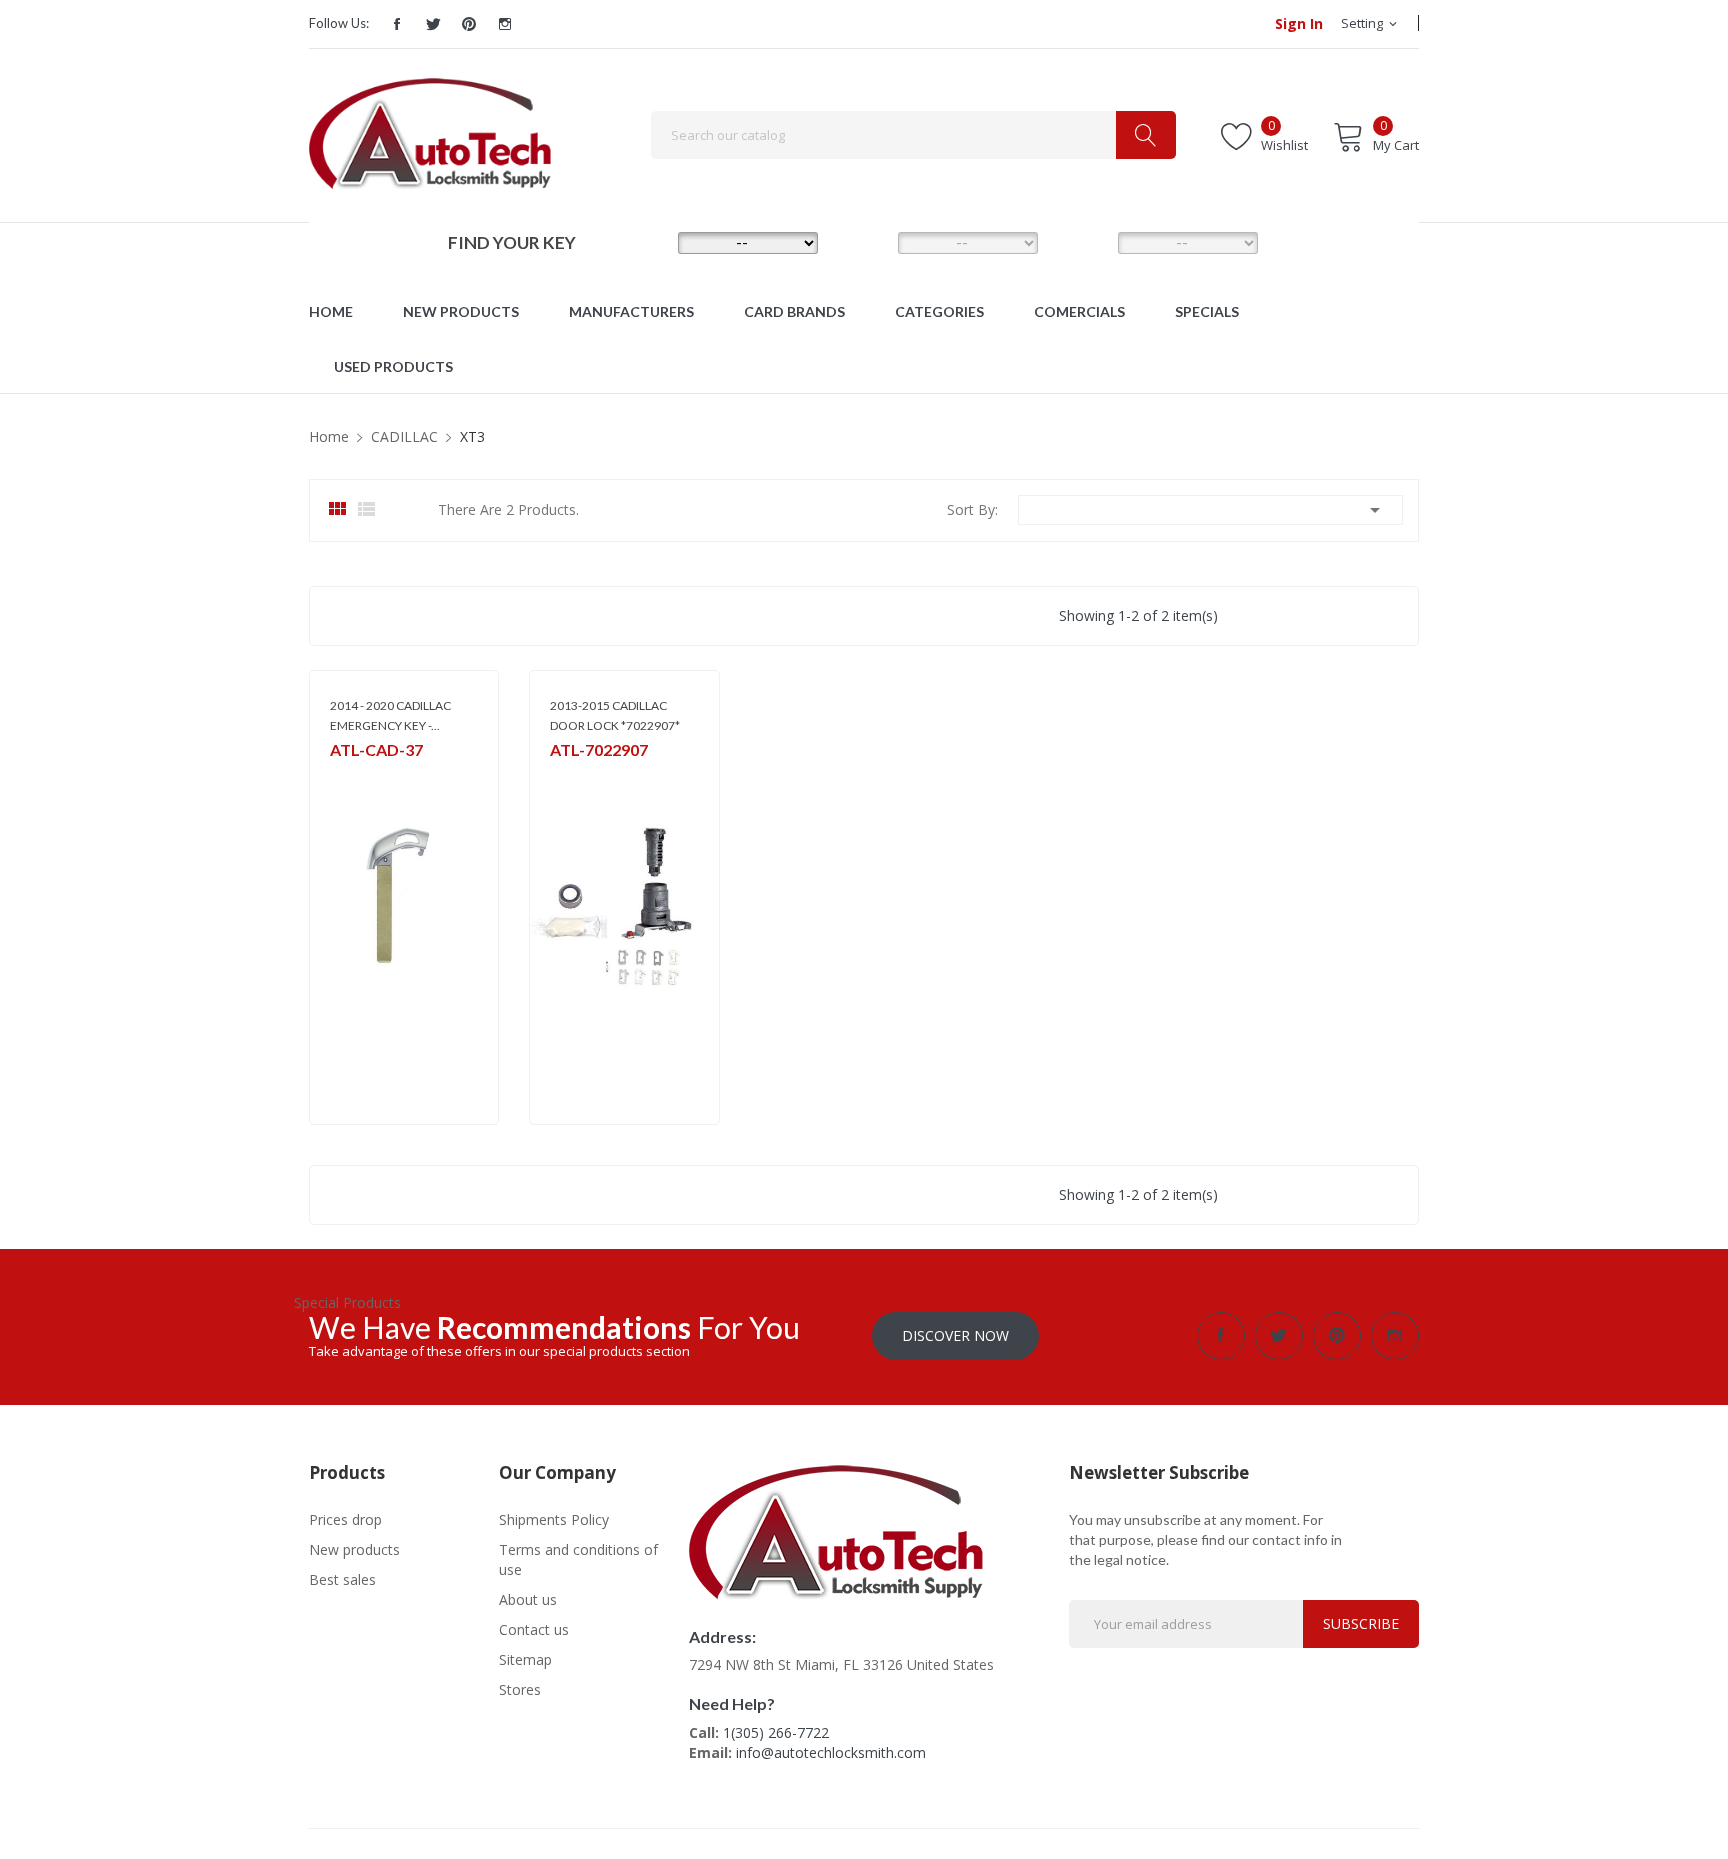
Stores (520, 1689)
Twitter (433, 24)
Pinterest (469, 24)
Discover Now (955, 1335)
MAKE (649, 242)
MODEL (869, 242)
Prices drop (345, 1519)
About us (528, 1599)
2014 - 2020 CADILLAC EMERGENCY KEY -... (390, 715)
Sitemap (525, 1659)
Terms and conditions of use (578, 1559)
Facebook (397, 24)
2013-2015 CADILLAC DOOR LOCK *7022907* (615, 715)
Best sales (342, 1579)
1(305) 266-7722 (776, 1732)
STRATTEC (578, 775)
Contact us (534, 1629)
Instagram (505, 24)
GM (339, 775)
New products (354, 1549)
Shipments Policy (554, 1519)
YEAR (1086, 242)
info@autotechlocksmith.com (831, 1752)
